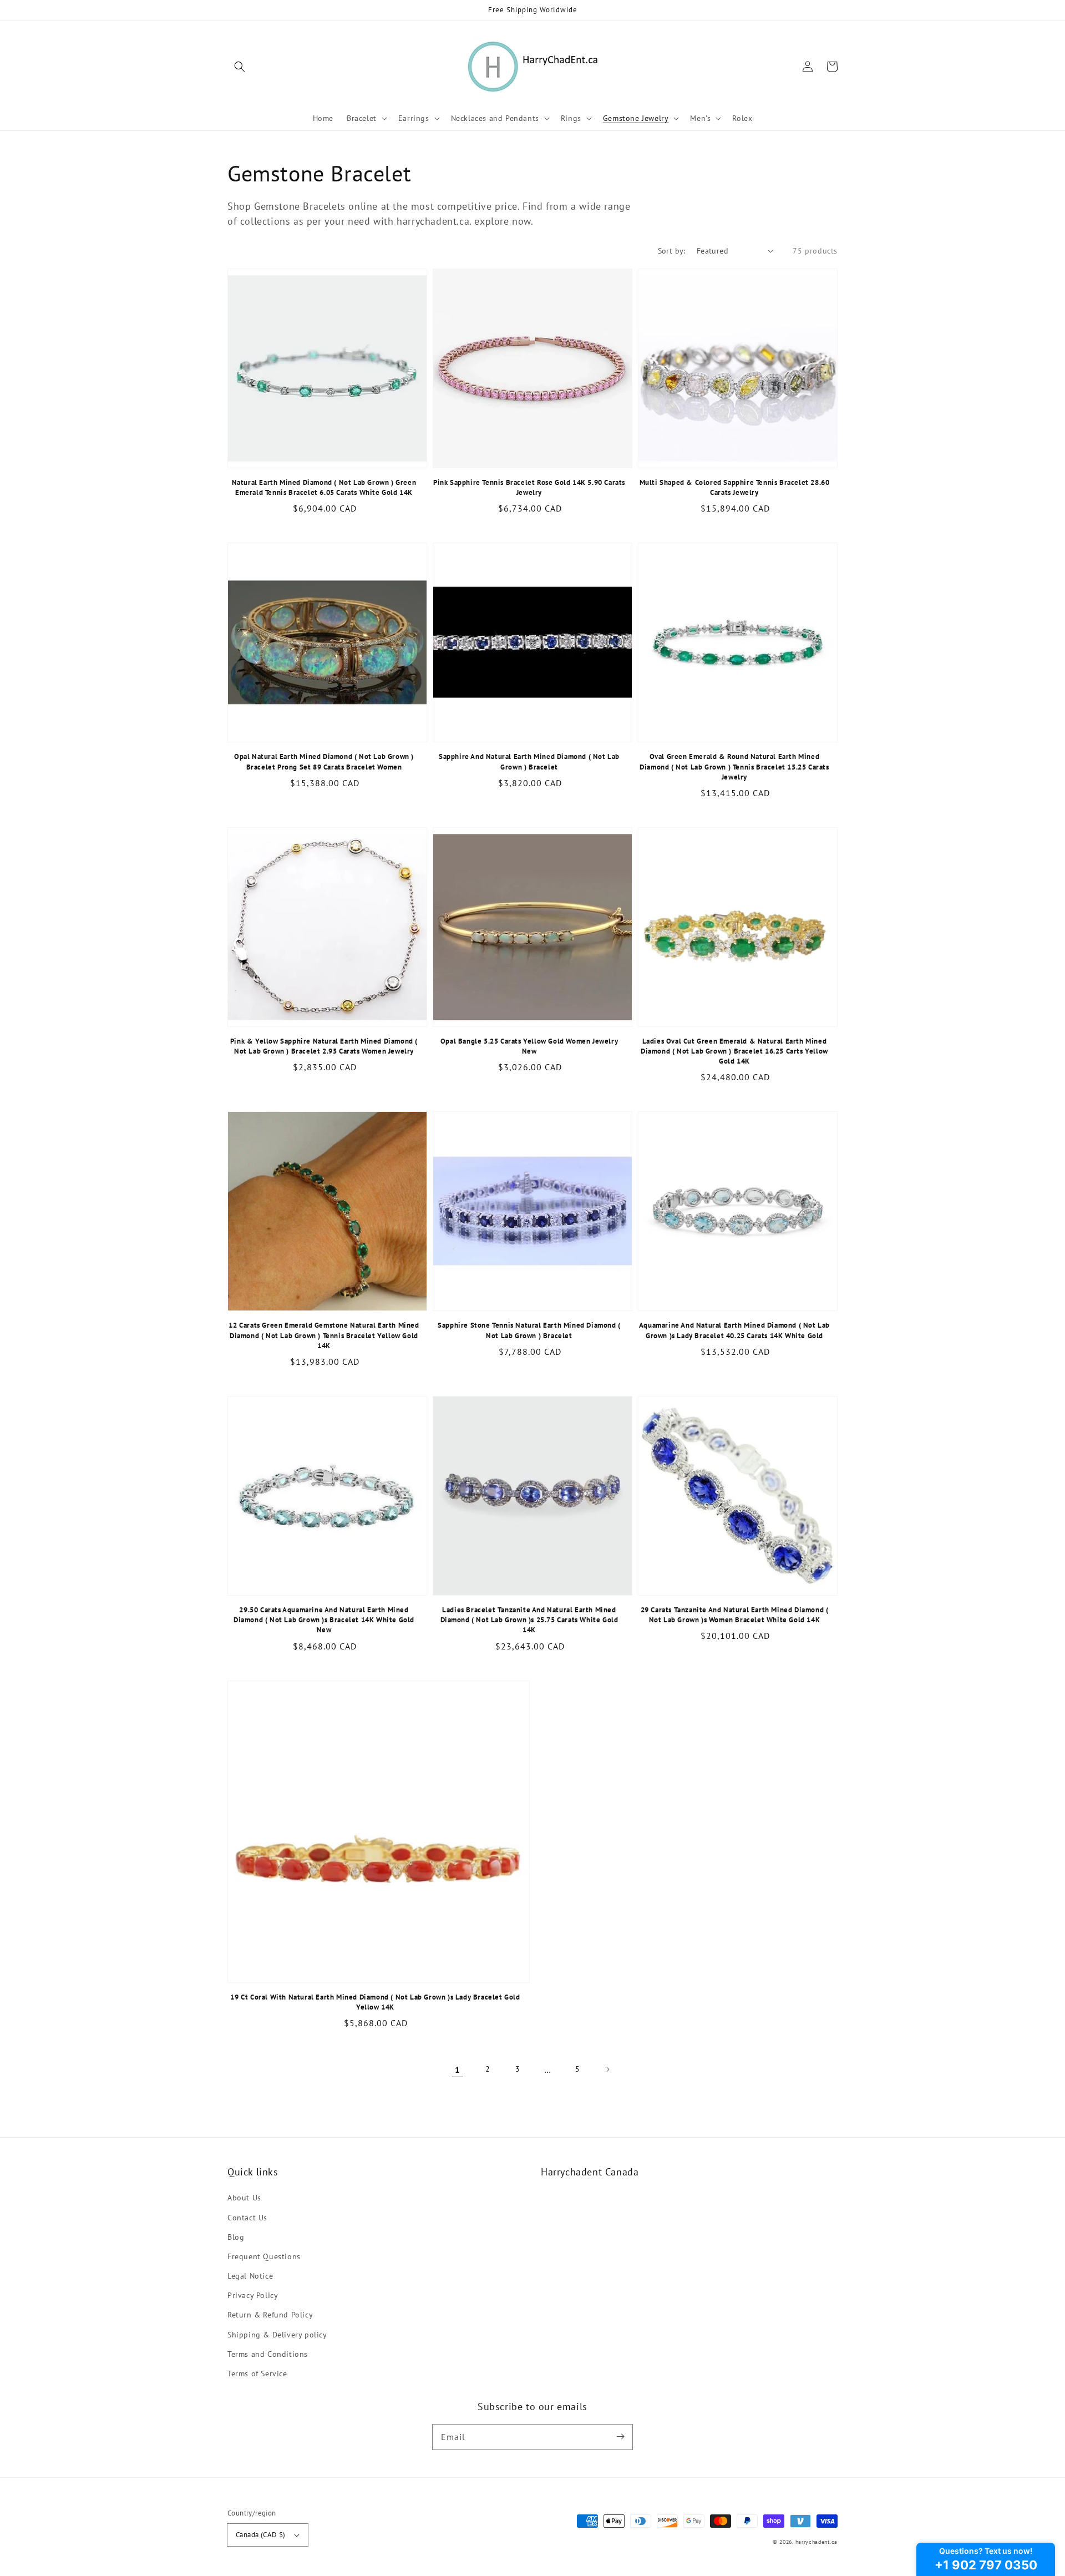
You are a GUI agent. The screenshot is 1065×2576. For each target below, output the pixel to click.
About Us (244, 2198)
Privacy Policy (253, 2295)
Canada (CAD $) (261, 2535)
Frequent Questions (264, 2256)
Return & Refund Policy (270, 2315)
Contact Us (247, 2218)
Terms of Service (257, 2373)
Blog (236, 2237)
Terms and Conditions (268, 2354)
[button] (240, 67)
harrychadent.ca (817, 2542)
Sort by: (672, 251)
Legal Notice (250, 2276)
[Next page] (607, 2069)
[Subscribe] (620, 2437)
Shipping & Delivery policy (277, 2335)
